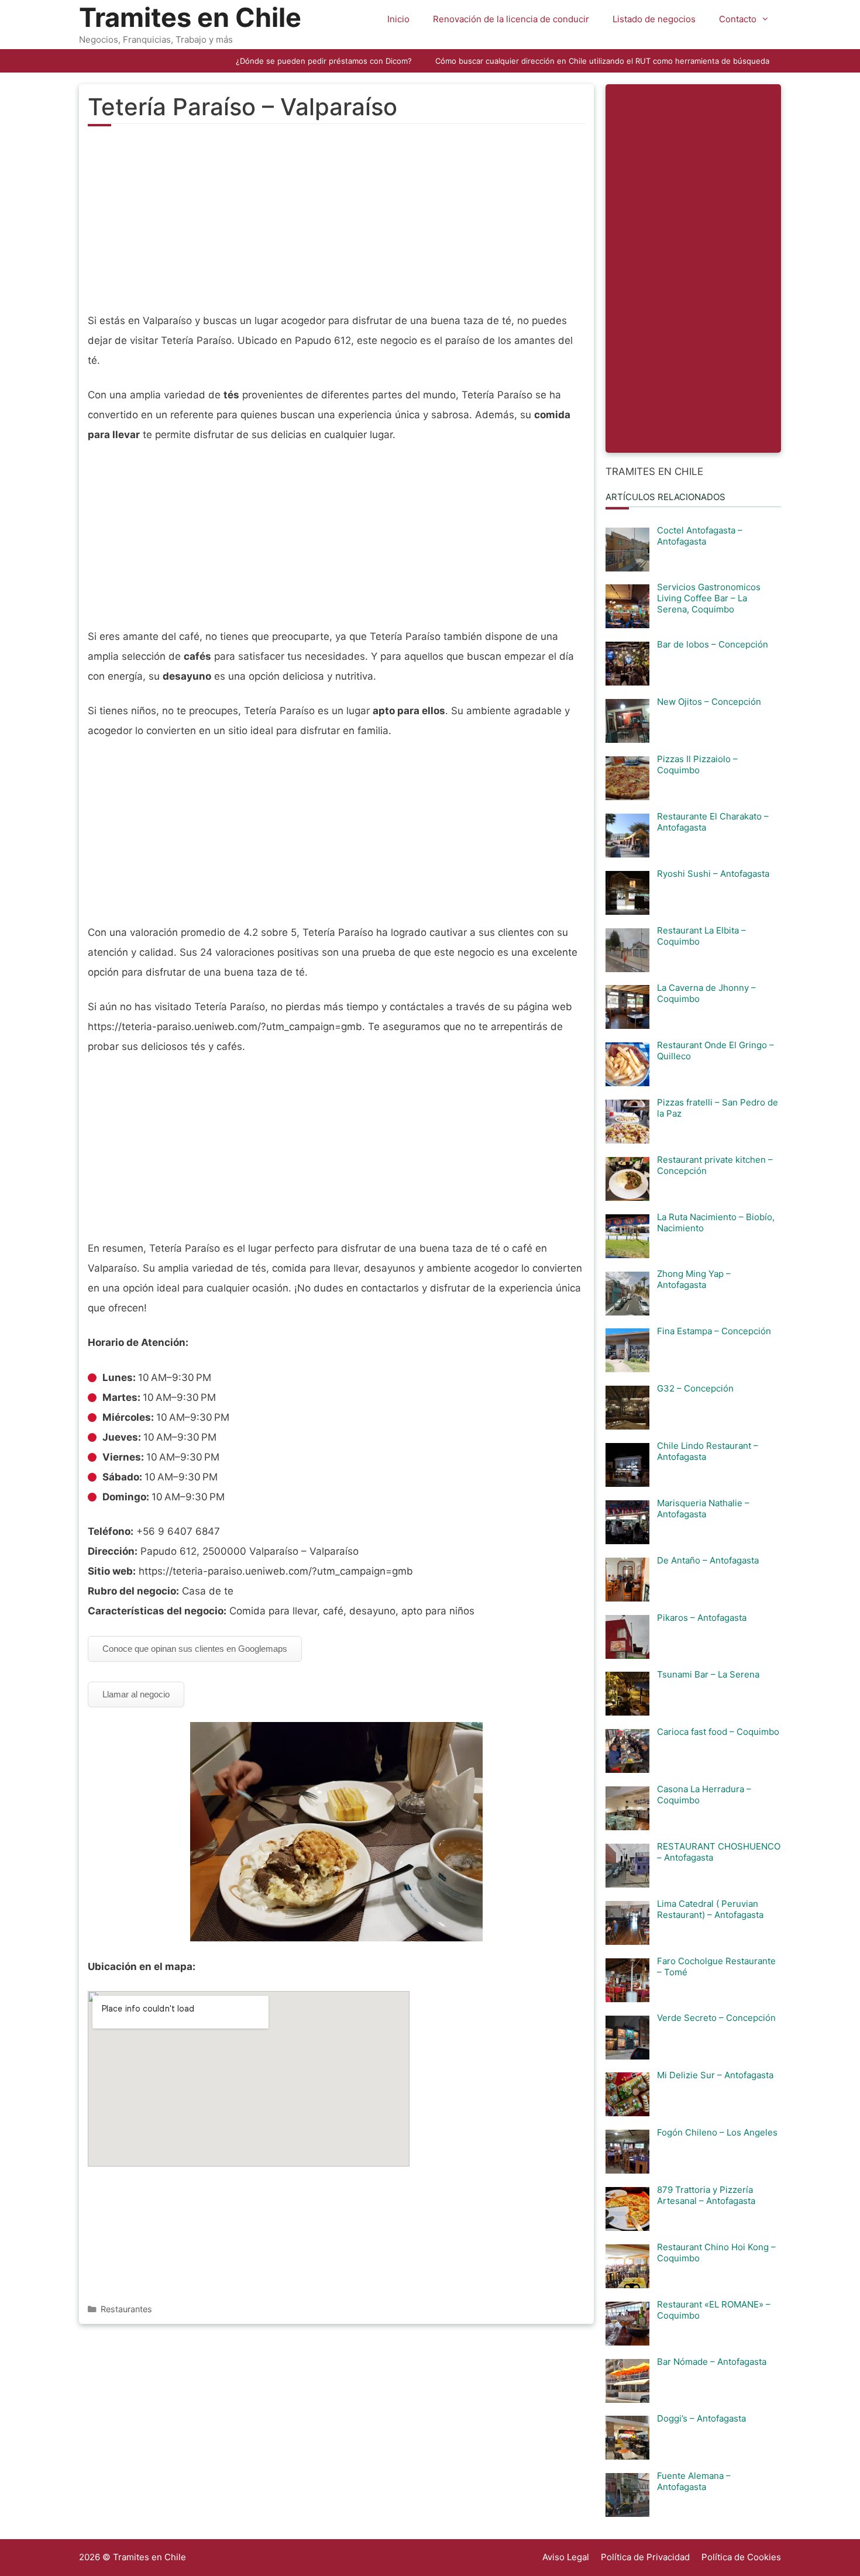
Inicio (398, 19)
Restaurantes (126, 2309)
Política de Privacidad (645, 2557)
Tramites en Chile (190, 17)
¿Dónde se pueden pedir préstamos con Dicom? (324, 61)
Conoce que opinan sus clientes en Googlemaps (195, 1649)
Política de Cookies (741, 2557)
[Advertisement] (336, 226)
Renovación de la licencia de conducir (511, 19)
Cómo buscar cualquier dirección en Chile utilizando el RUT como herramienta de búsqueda (602, 61)
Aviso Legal (566, 2557)
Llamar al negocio (136, 1694)
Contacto (738, 19)
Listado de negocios (654, 19)
